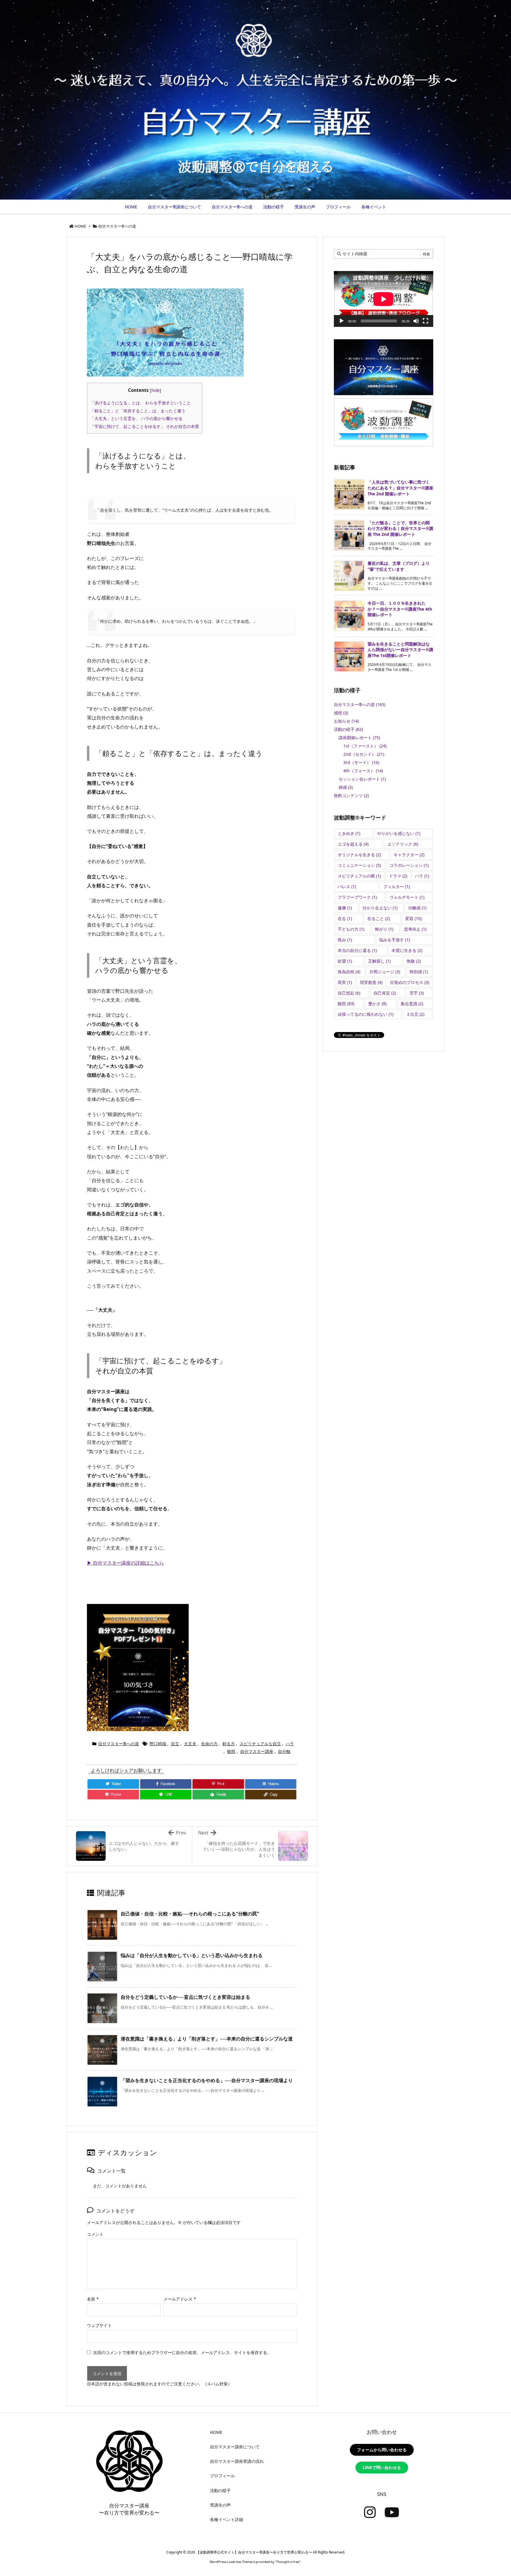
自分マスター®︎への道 (117, 226)
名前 (93, 2299)
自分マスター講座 (257, 1751)
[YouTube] (392, 2512)
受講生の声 (220, 2505)
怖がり (384, 929)
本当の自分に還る (357, 950)
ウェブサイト (99, 2325)
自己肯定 (385, 993)
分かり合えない (380, 908)
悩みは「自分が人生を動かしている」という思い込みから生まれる (192, 1955)
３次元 (415, 1014)
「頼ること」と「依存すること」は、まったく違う (138, 411)
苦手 (417, 993)
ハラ (290, 1744)
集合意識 (412, 1004)
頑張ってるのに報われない (366, 1014)
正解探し (379, 961)
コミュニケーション (359, 865)
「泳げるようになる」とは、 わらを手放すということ (140, 403)
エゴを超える (353, 844)
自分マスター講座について (235, 2447)
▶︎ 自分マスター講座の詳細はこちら (125, 1563)
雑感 (346, 787)
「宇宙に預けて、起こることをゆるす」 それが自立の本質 (145, 426)
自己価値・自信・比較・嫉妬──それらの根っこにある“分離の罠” (190, 1914)
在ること (379, 918)
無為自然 (349, 972)
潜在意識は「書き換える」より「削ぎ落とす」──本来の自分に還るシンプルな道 (207, 2039)
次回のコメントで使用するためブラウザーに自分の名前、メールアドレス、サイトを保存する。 (182, 2352)
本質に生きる (407, 950)
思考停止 (415, 929)
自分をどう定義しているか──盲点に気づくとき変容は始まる (185, 1997)
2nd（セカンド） (364, 754)
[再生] (342, 321)
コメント (95, 2234)
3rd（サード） (361, 762)
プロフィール (222, 2476)
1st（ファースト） (365, 746)
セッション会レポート (362, 779)
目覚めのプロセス (410, 982)
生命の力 (209, 1744)
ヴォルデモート (407, 897)
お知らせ (346, 721)
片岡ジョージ (385, 972)
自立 (175, 1744)
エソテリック (403, 844)
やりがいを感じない (399, 833)
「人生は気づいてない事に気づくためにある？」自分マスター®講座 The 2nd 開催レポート (400, 488)
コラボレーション (409, 865)
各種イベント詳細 (227, 2519)
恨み (345, 940)
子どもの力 (351, 929)
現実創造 (371, 982)
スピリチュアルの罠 (359, 876)
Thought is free (288, 2562)
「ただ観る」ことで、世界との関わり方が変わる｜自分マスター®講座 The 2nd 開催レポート (400, 528)
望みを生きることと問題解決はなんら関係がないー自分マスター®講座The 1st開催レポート (400, 650)
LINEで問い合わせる (382, 2467)
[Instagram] (370, 2512)
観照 (231, 1751)
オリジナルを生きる (359, 855)
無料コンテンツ (351, 795)
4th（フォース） (363, 771)
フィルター (397, 886)
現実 (345, 982)
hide (156, 390)
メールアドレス (180, 2299)
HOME (80, 226)
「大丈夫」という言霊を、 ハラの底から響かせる (136, 418)
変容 (413, 918)
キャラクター (409, 855)
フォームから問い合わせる (382, 2450)
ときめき (349, 833)
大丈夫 (190, 1744)
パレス (347, 886)
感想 (341, 713)
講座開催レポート (359, 738)
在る (345, 918)
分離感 (417, 908)
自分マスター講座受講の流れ (237, 2461)
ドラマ (398, 876)
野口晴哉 (158, 1744)
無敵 (414, 961)
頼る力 (229, 1744)
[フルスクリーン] (426, 321)
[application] (384, 299)
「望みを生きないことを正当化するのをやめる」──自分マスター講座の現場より (207, 2080)
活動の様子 (348, 729)
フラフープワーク (357, 897)
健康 (345, 908)
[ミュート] (416, 321)
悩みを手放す (394, 940)
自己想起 (349, 993)
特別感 (419, 972)
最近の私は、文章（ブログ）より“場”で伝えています (399, 566)
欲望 (345, 961)
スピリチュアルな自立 (260, 1744)
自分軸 (284, 1751)
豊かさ (377, 1004)
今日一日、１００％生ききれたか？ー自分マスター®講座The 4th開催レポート (400, 609)
